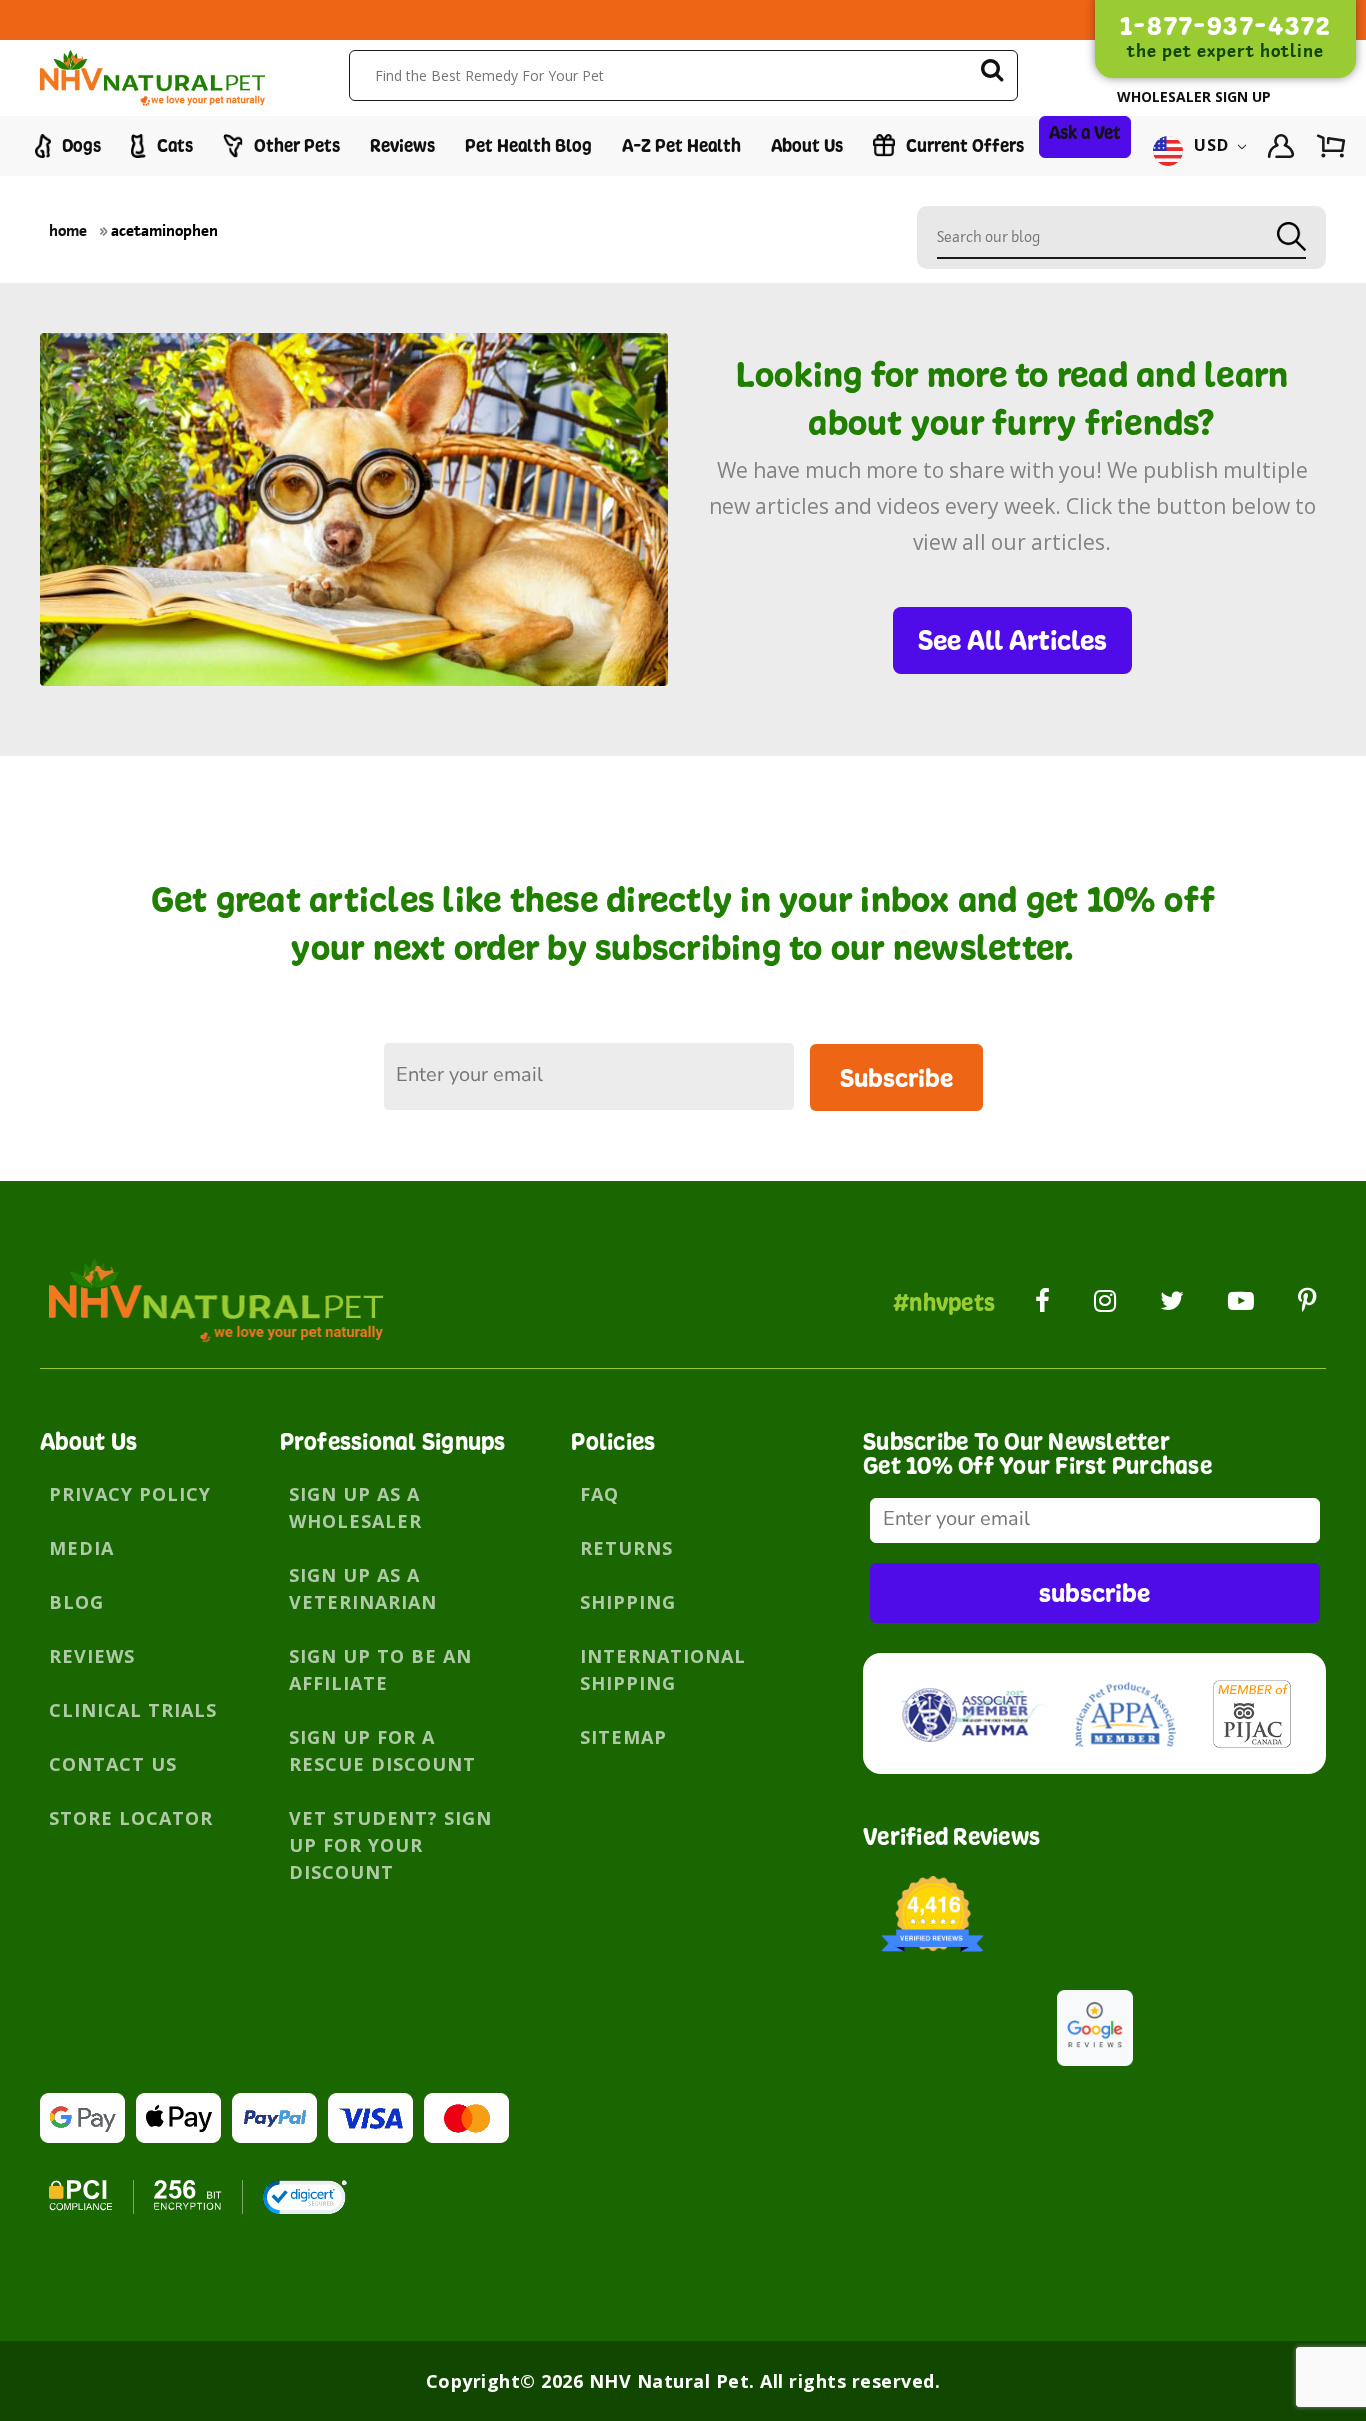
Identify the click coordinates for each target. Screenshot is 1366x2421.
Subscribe (896, 1077)
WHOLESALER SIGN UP (1194, 96)
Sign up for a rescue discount (382, 1750)
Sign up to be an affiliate (380, 1669)
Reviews (402, 145)
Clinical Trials (133, 1710)
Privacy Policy (130, 1494)
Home (68, 230)
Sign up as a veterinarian (363, 1588)
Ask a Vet (1085, 132)
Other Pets (295, 145)
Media (81, 1548)
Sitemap (623, 1737)
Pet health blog (528, 145)
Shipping (628, 1602)
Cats (173, 145)
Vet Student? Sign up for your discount (390, 1845)
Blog (76, 1602)
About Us (807, 145)
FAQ (599, 1494)
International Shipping (663, 1669)
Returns (626, 1548)
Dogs (79, 145)
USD (1212, 146)
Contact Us (113, 1764)
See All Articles (1012, 640)
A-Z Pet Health (681, 145)
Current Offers (963, 145)
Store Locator (131, 1818)
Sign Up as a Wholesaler (355, 1507)
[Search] (992, 73)
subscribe (1094, 1592)
